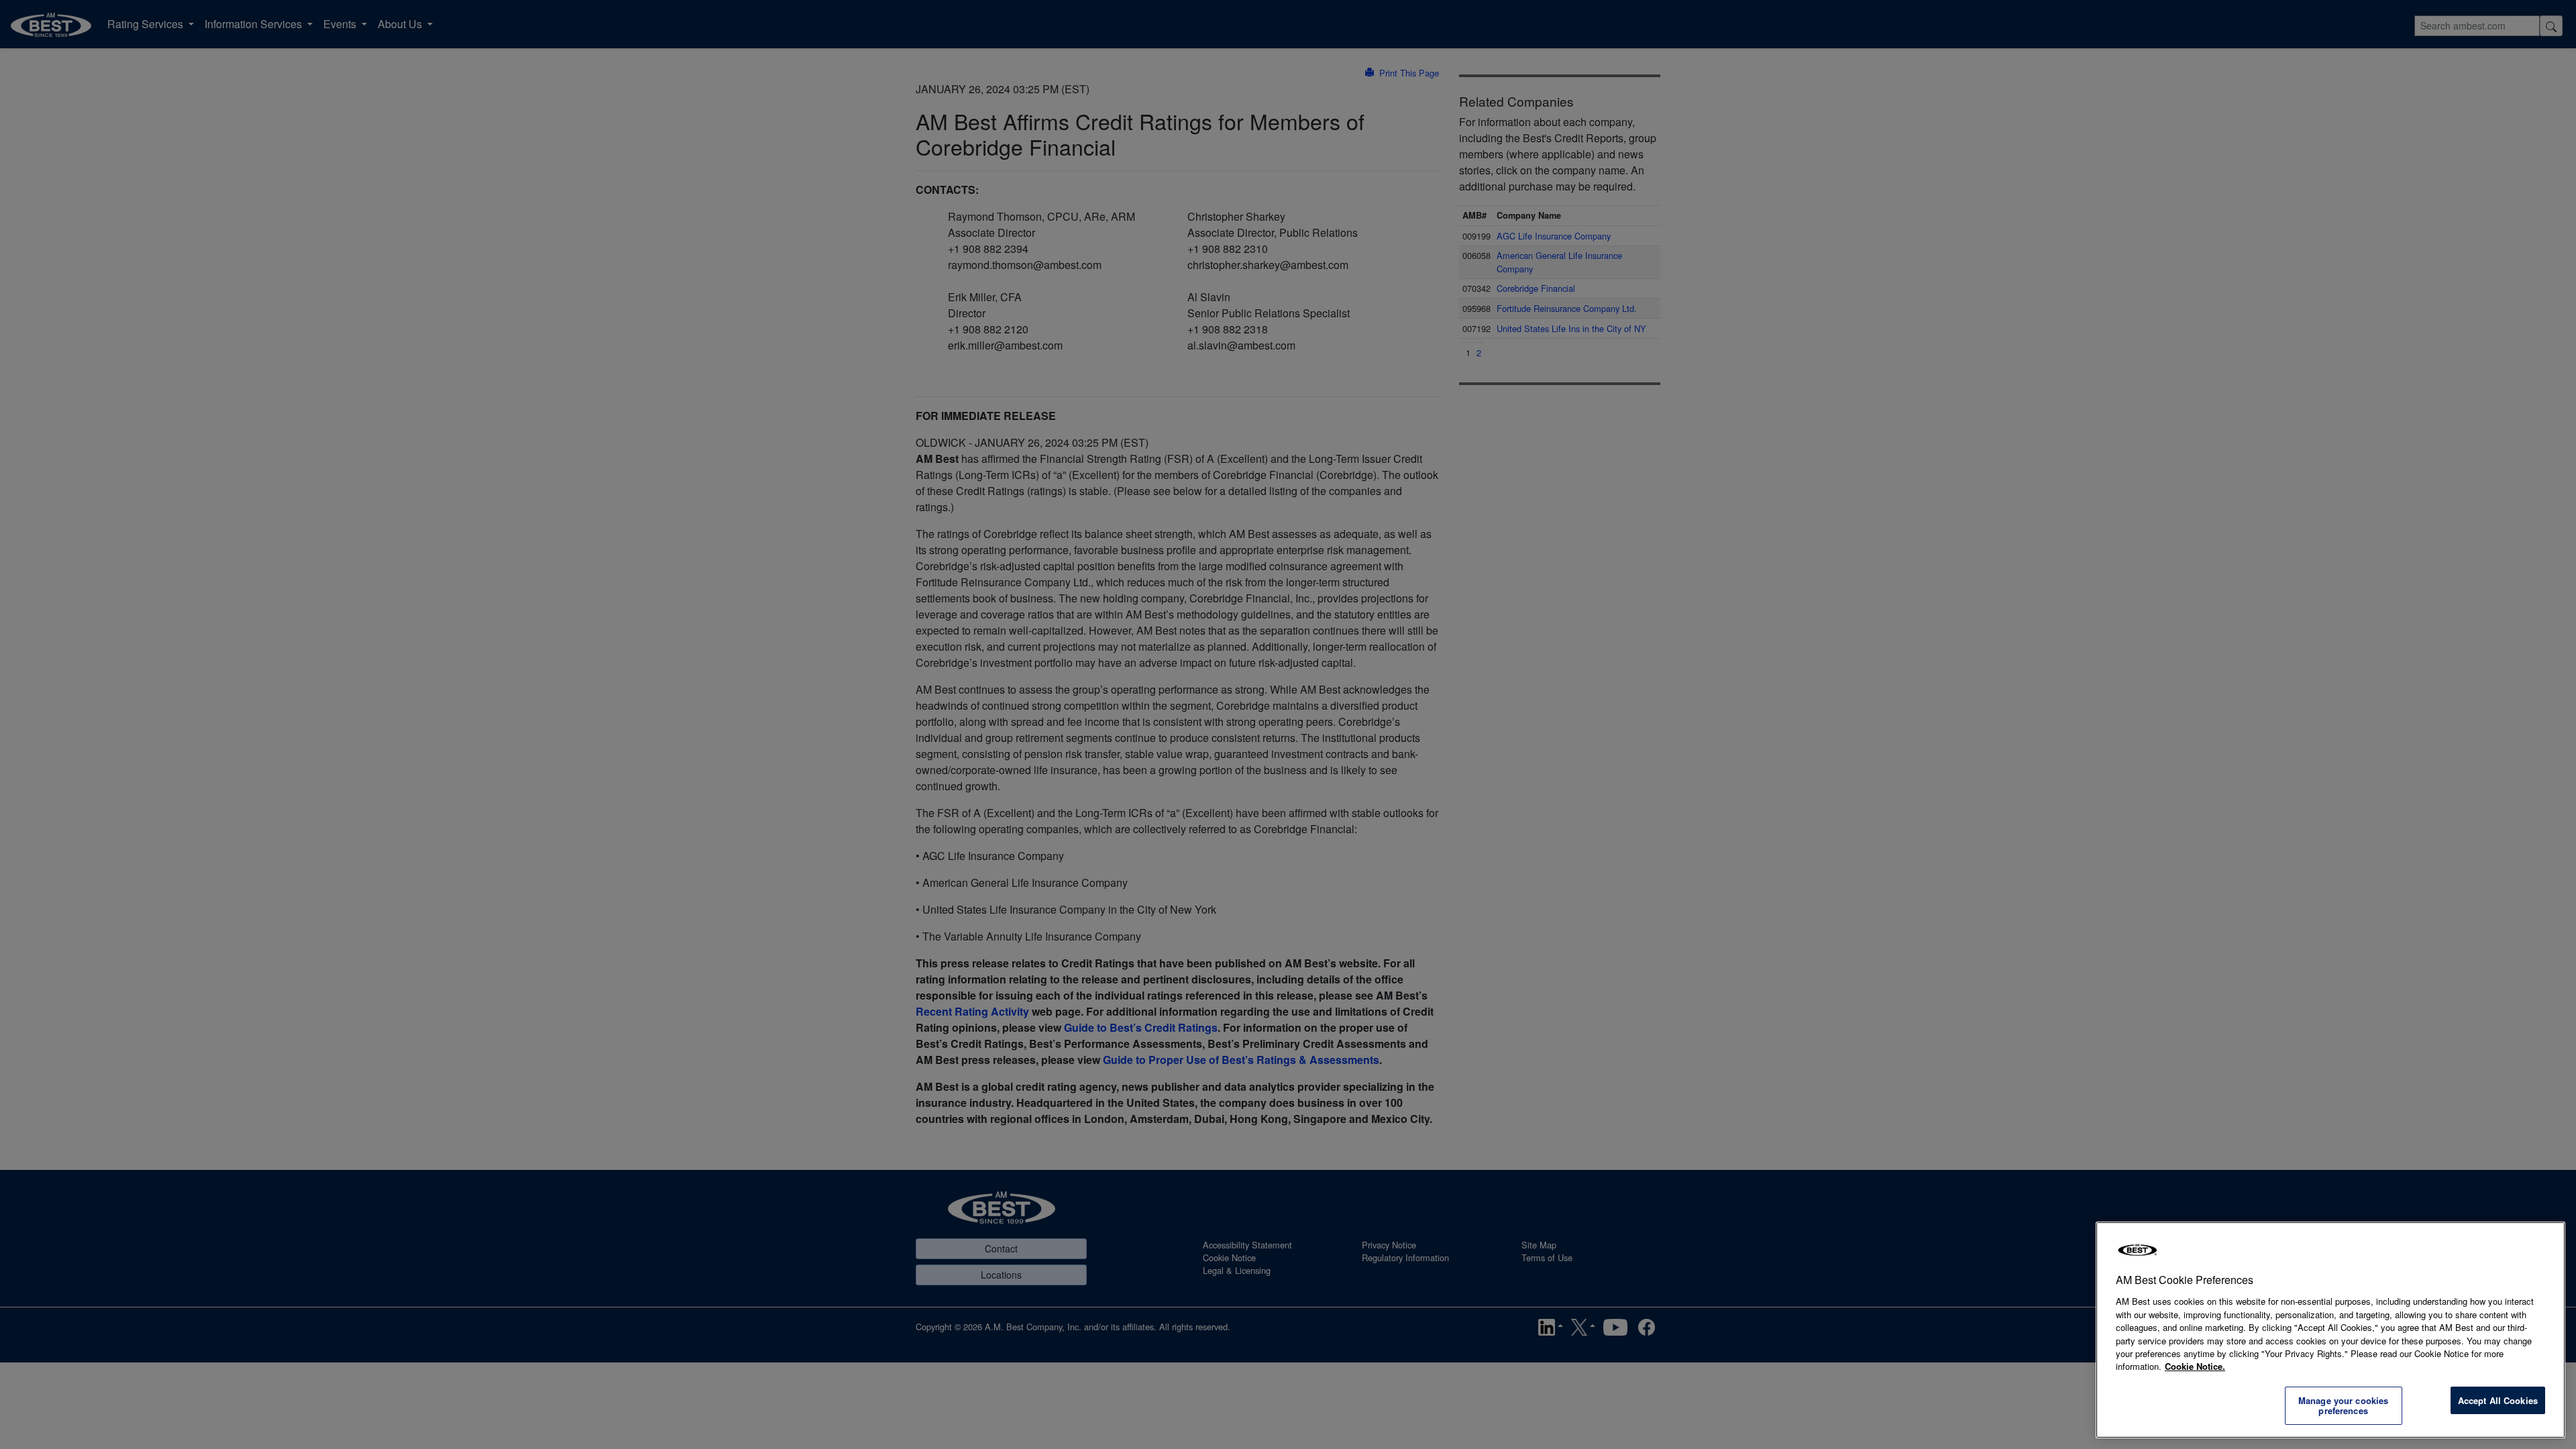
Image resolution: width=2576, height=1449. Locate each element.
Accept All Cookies (2498, 1400)
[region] (2330, 1330)
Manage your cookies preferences (2343, 1406)
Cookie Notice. (2195, 1366)
